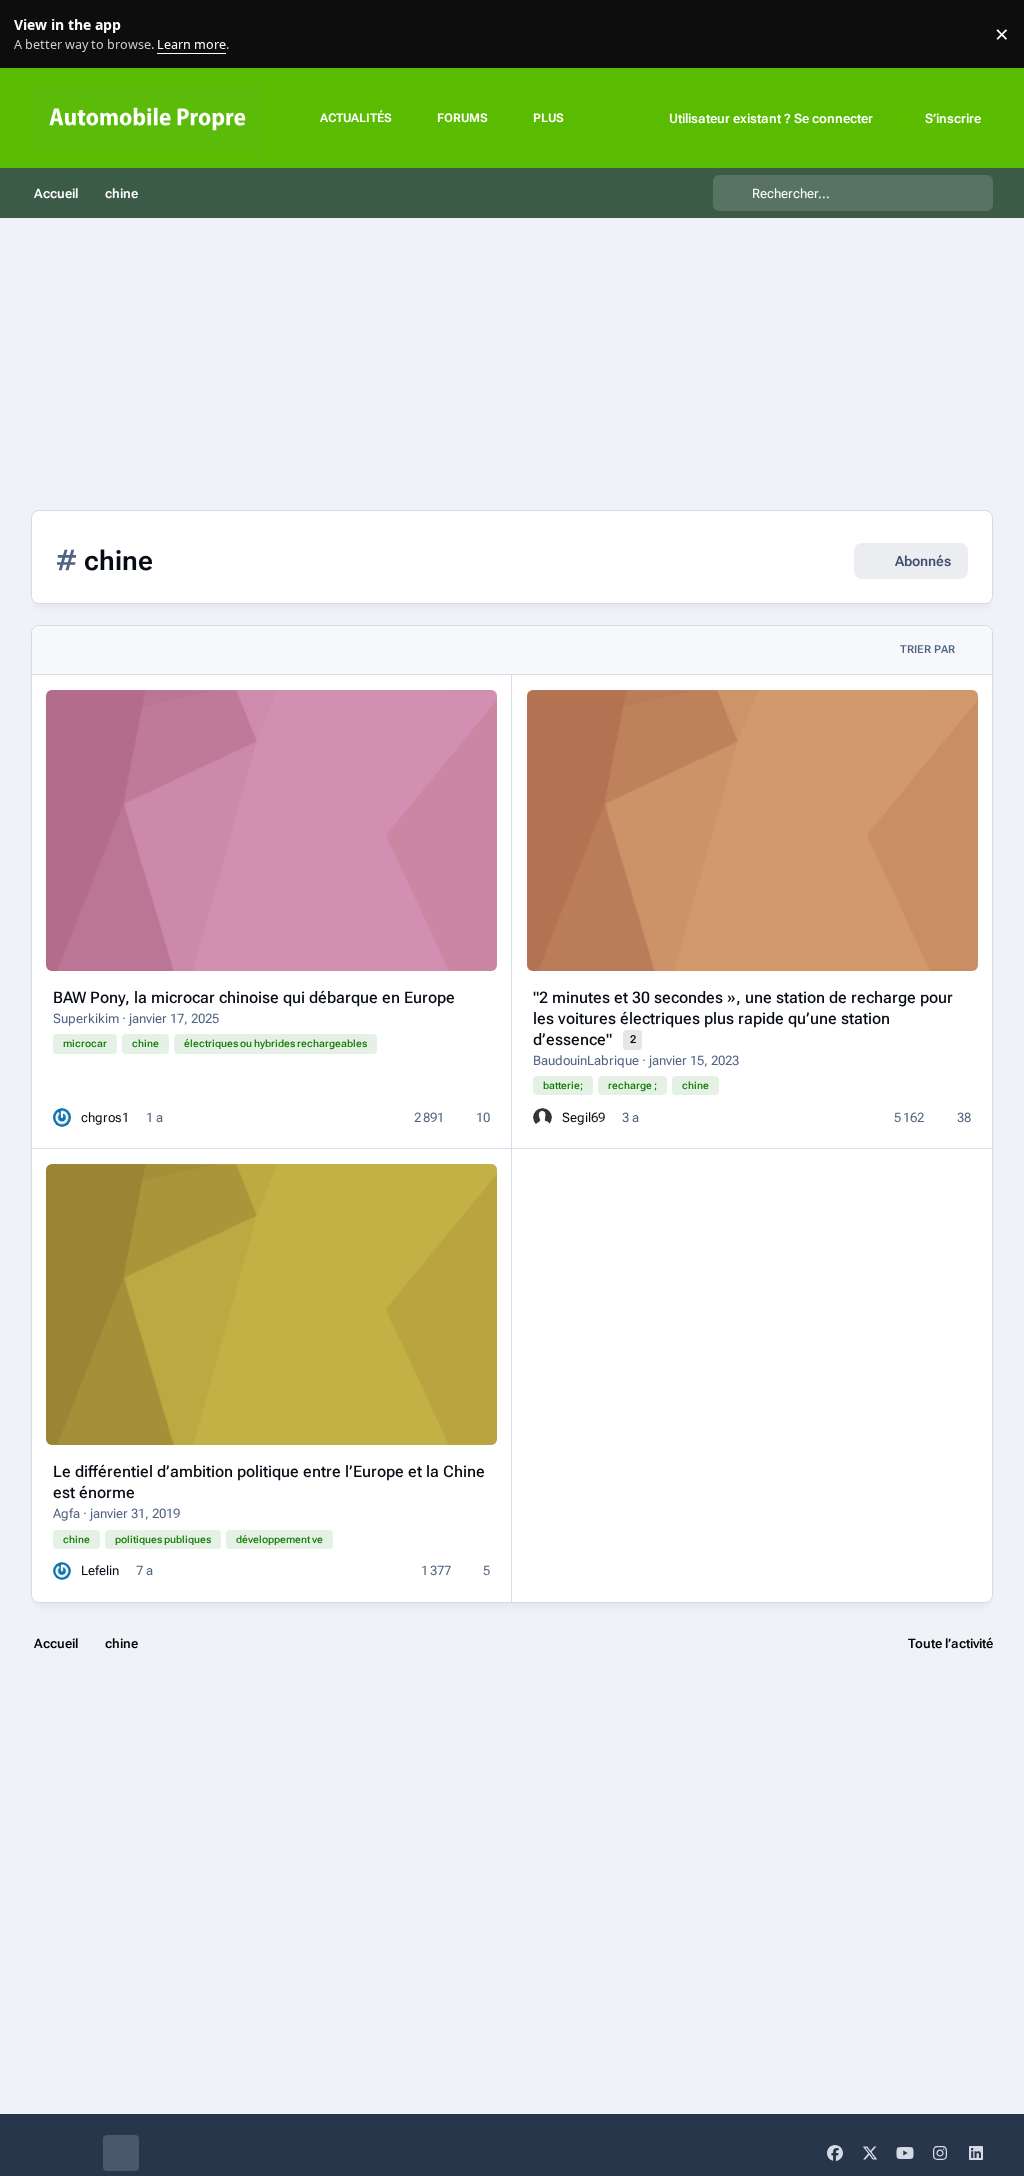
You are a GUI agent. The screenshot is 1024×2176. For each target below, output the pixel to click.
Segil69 (583, 1117)
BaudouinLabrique (586, 1060)
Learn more (38, 34)
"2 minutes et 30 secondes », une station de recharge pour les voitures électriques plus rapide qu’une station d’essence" (743, 1018)
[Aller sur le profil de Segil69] (542, 1117)
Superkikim (86, 1018)
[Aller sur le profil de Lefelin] (62, 1571)
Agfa (66, 1513)
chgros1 (105, 1117)
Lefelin (100, 1570)
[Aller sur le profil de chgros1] (62, 1117)
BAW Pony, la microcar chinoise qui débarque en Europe (254, 997)
